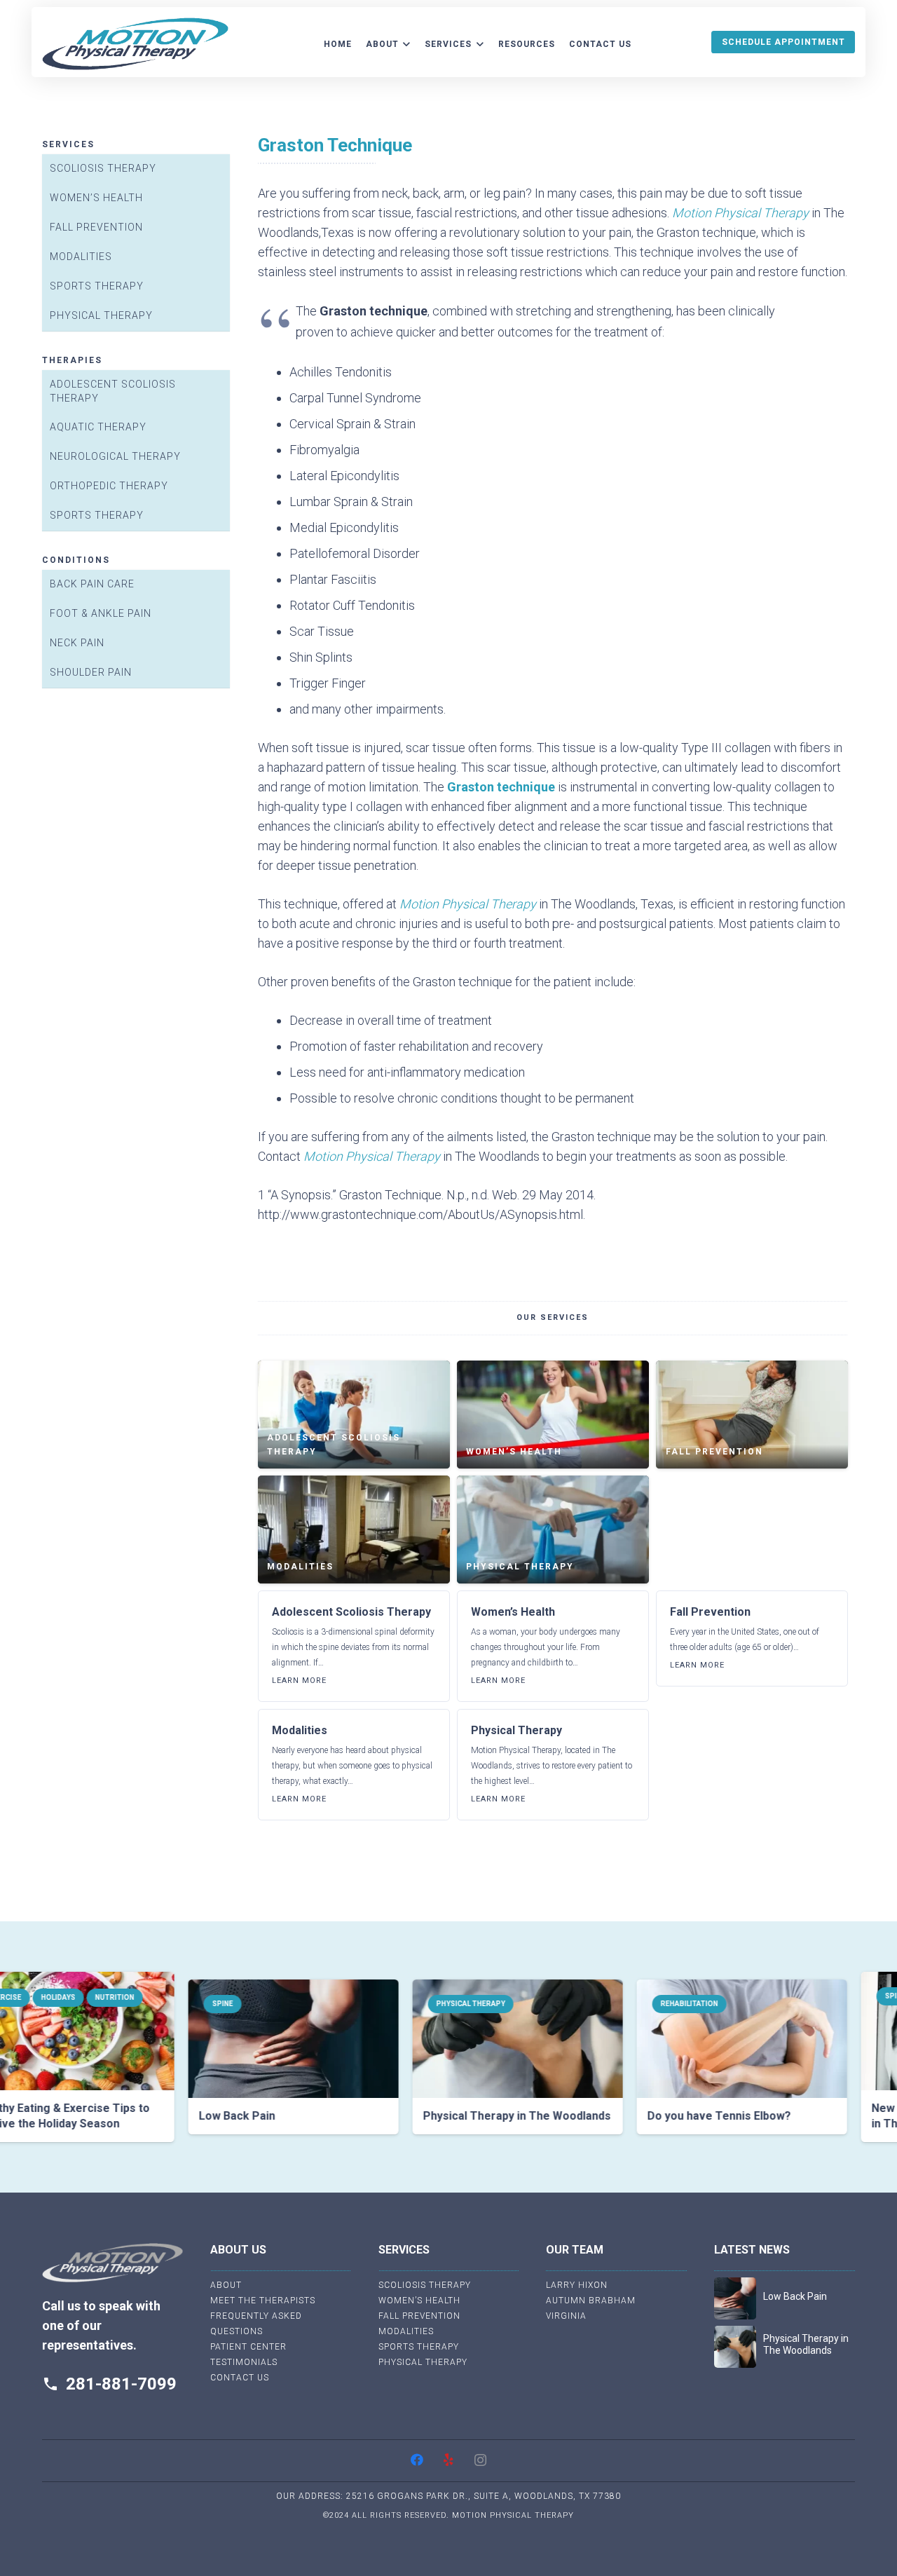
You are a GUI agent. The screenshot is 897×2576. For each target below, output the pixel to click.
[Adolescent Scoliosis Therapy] (354, 1415)
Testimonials (244, 2362)
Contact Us (240, 2378)
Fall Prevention (96, 227)
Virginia (566, 2316)
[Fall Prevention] (752, 1415)
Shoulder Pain (91, 672)
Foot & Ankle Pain (101, 613)
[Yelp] (449, 2460)
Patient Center (248, 2347)
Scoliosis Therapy (103, 168)
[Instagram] (480, 2460)
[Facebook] (417, 2460)
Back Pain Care (92, 584)
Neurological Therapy (115, 457)
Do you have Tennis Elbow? (670, 2116)
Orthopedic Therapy (109, 486)
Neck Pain (77, 643)
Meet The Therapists (263, 2301)
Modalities (81, 257)
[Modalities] (354, 1529)
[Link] (135, 44)
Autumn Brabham (591, 2301)
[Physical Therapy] (553, 1529)
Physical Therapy (101, 315)
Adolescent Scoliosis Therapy (113, 391)
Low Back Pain (187, 2116)
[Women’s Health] (553, 1415)
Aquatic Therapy (98, 428)
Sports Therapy (97, 286)
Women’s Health (96, 198)
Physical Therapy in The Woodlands (467, 2116)
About (226, 2285)
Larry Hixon (577, 2285)
